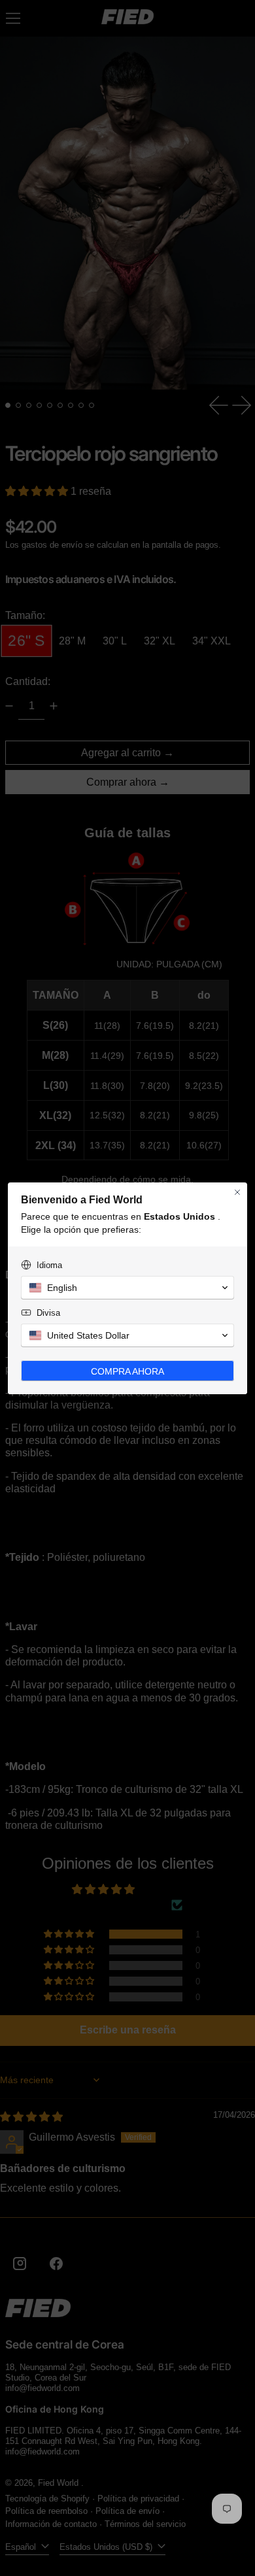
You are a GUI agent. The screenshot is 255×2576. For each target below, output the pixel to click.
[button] (127, 1288)
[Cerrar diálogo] (237, 1192)
